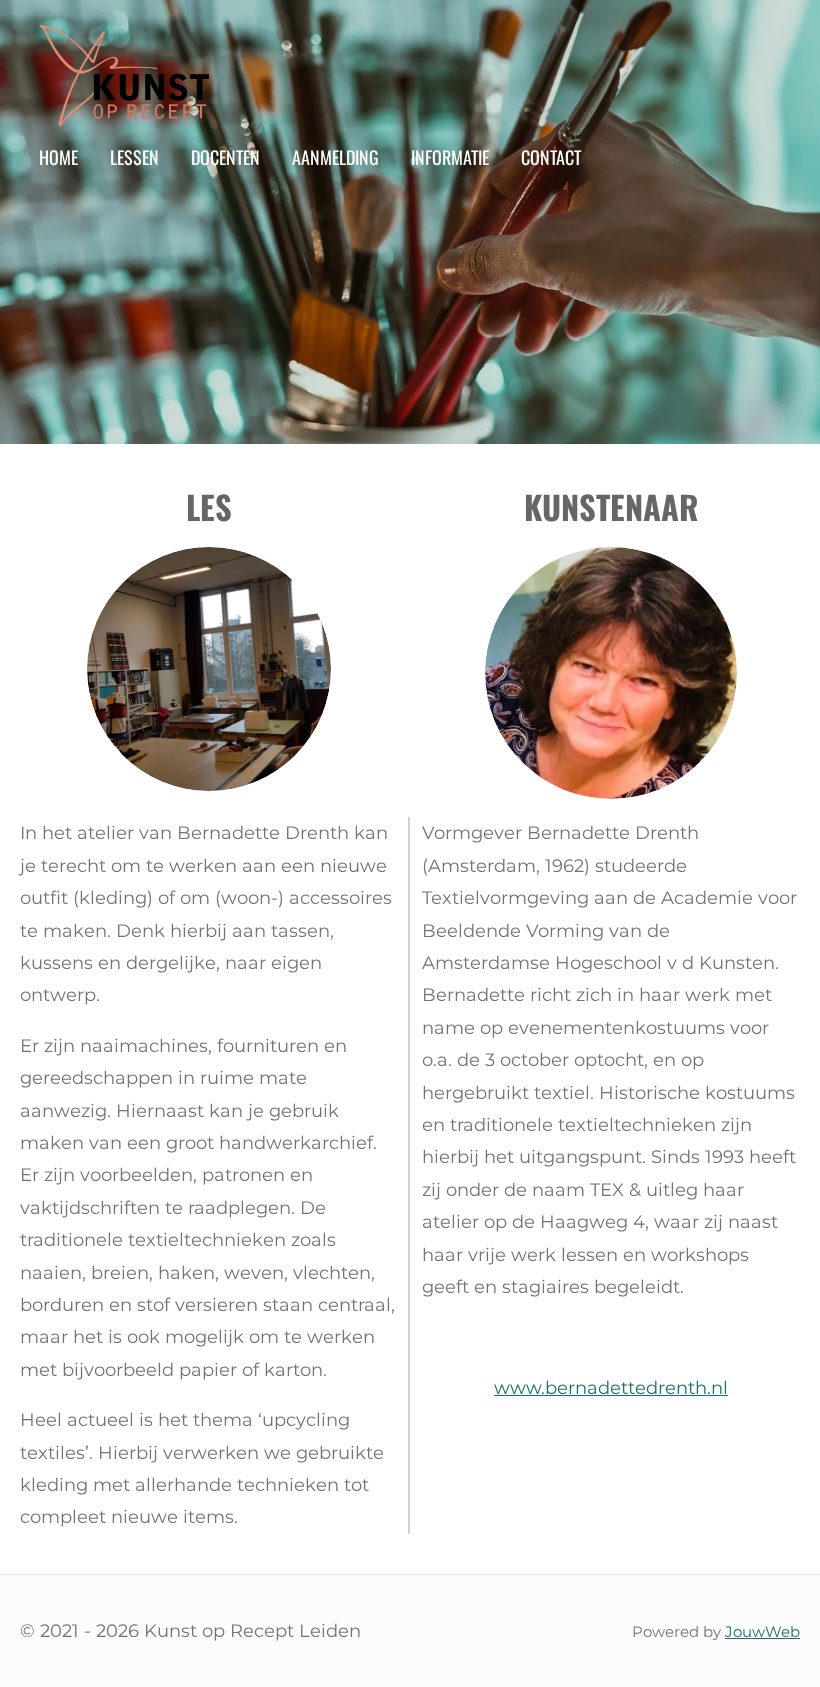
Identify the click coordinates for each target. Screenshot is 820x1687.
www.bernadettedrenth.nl (611, 1388)
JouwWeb (762, 1631)
